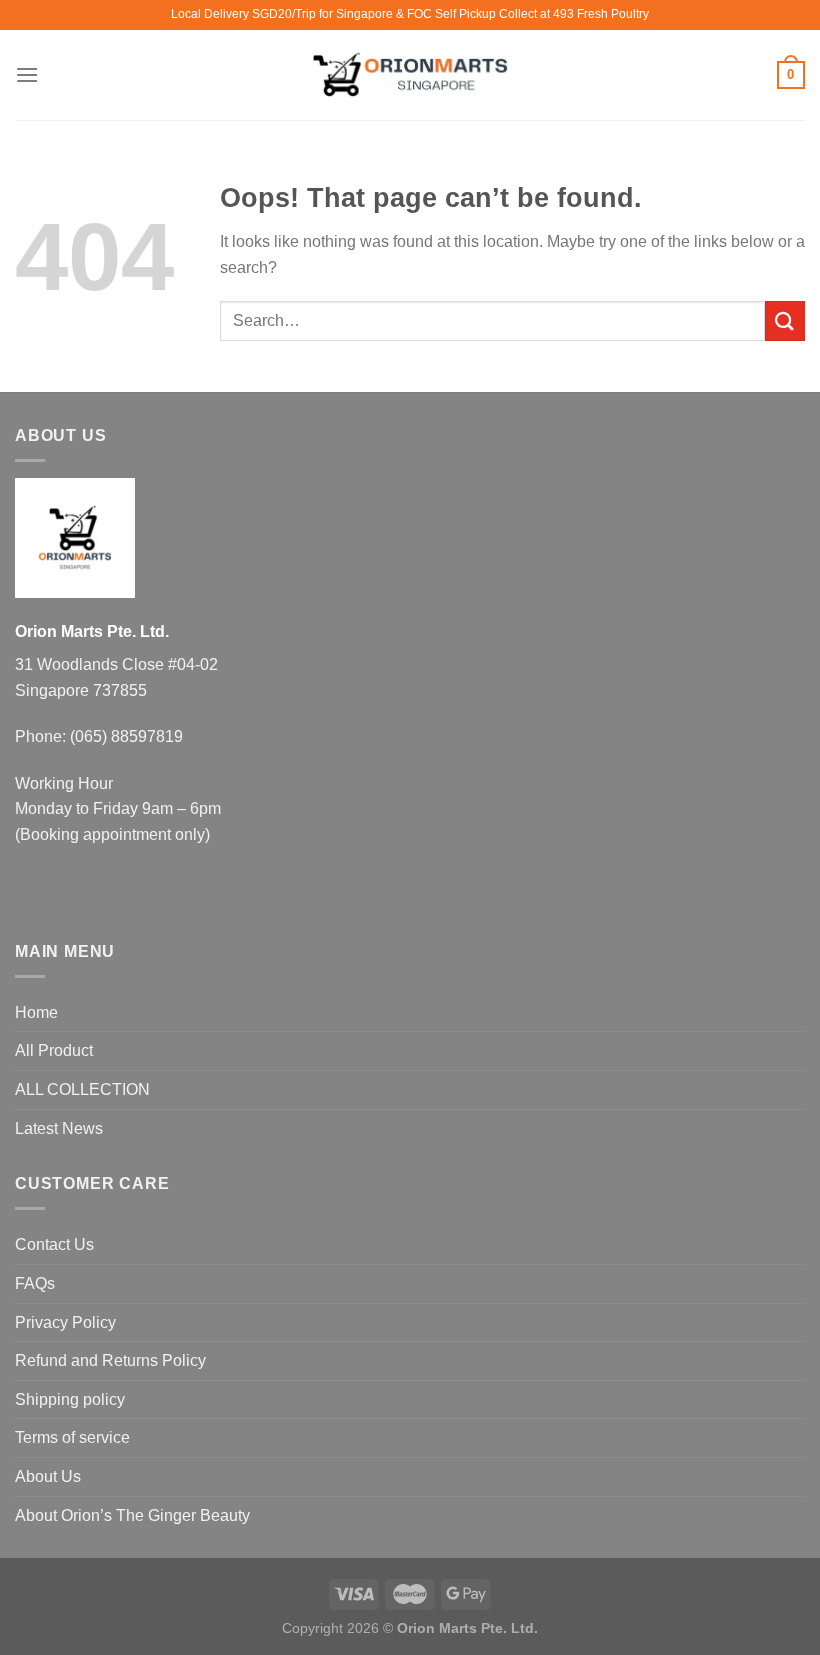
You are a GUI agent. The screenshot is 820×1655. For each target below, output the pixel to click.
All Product (54, 1050)
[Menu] (27, 74)
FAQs (35, 1283)
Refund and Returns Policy (110, 1360)
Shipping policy (70, 1399)
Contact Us (54, 1244)
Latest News (59, 1128)
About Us (48, 1476)
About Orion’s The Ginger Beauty (132, 1515)
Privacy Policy (65, 1322)
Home (36, 1012)
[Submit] (785, 320)
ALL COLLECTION (82, 1089)
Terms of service (72, 1437)
